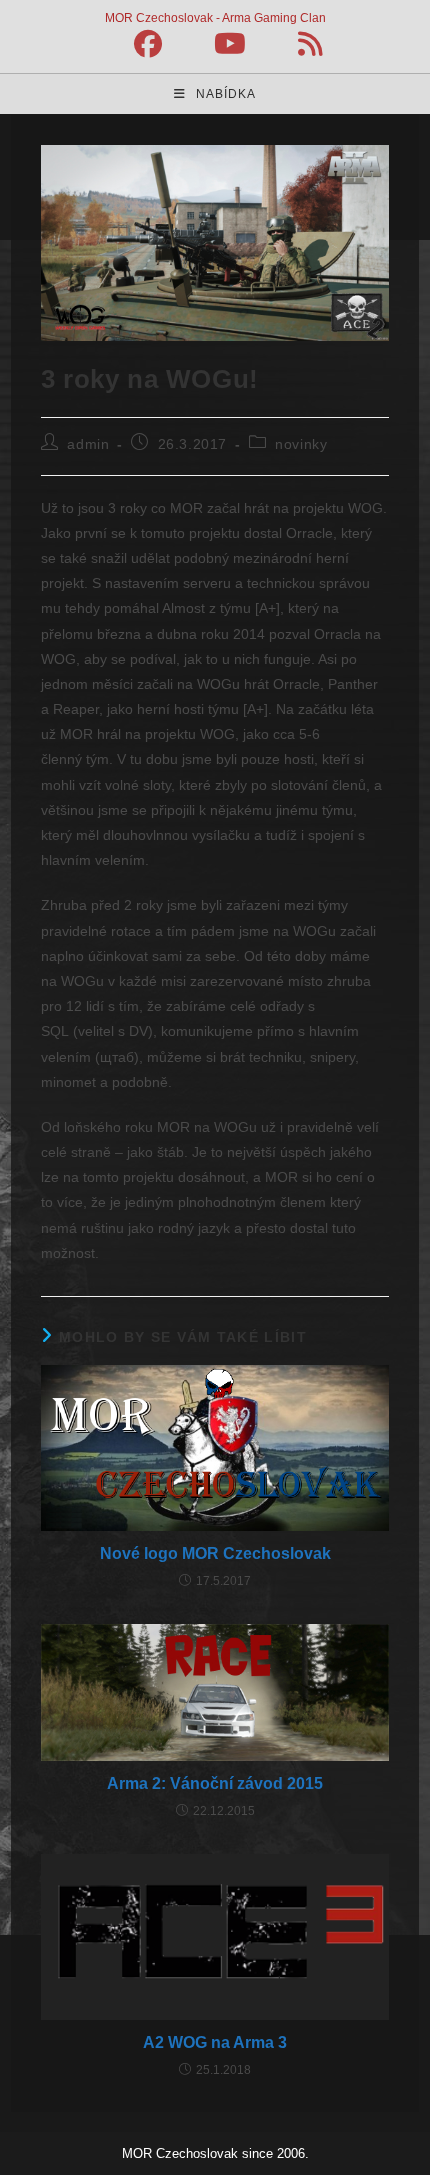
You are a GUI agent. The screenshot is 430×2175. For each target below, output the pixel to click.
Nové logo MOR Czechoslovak (215, 1553)
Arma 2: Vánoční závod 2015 (215, 1783)
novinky (301, 444)
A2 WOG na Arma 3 (215, 2042)
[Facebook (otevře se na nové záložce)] (148, 44)
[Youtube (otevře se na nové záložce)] (230, 44)
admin (88, 444)
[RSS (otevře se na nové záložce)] (297, 44)
